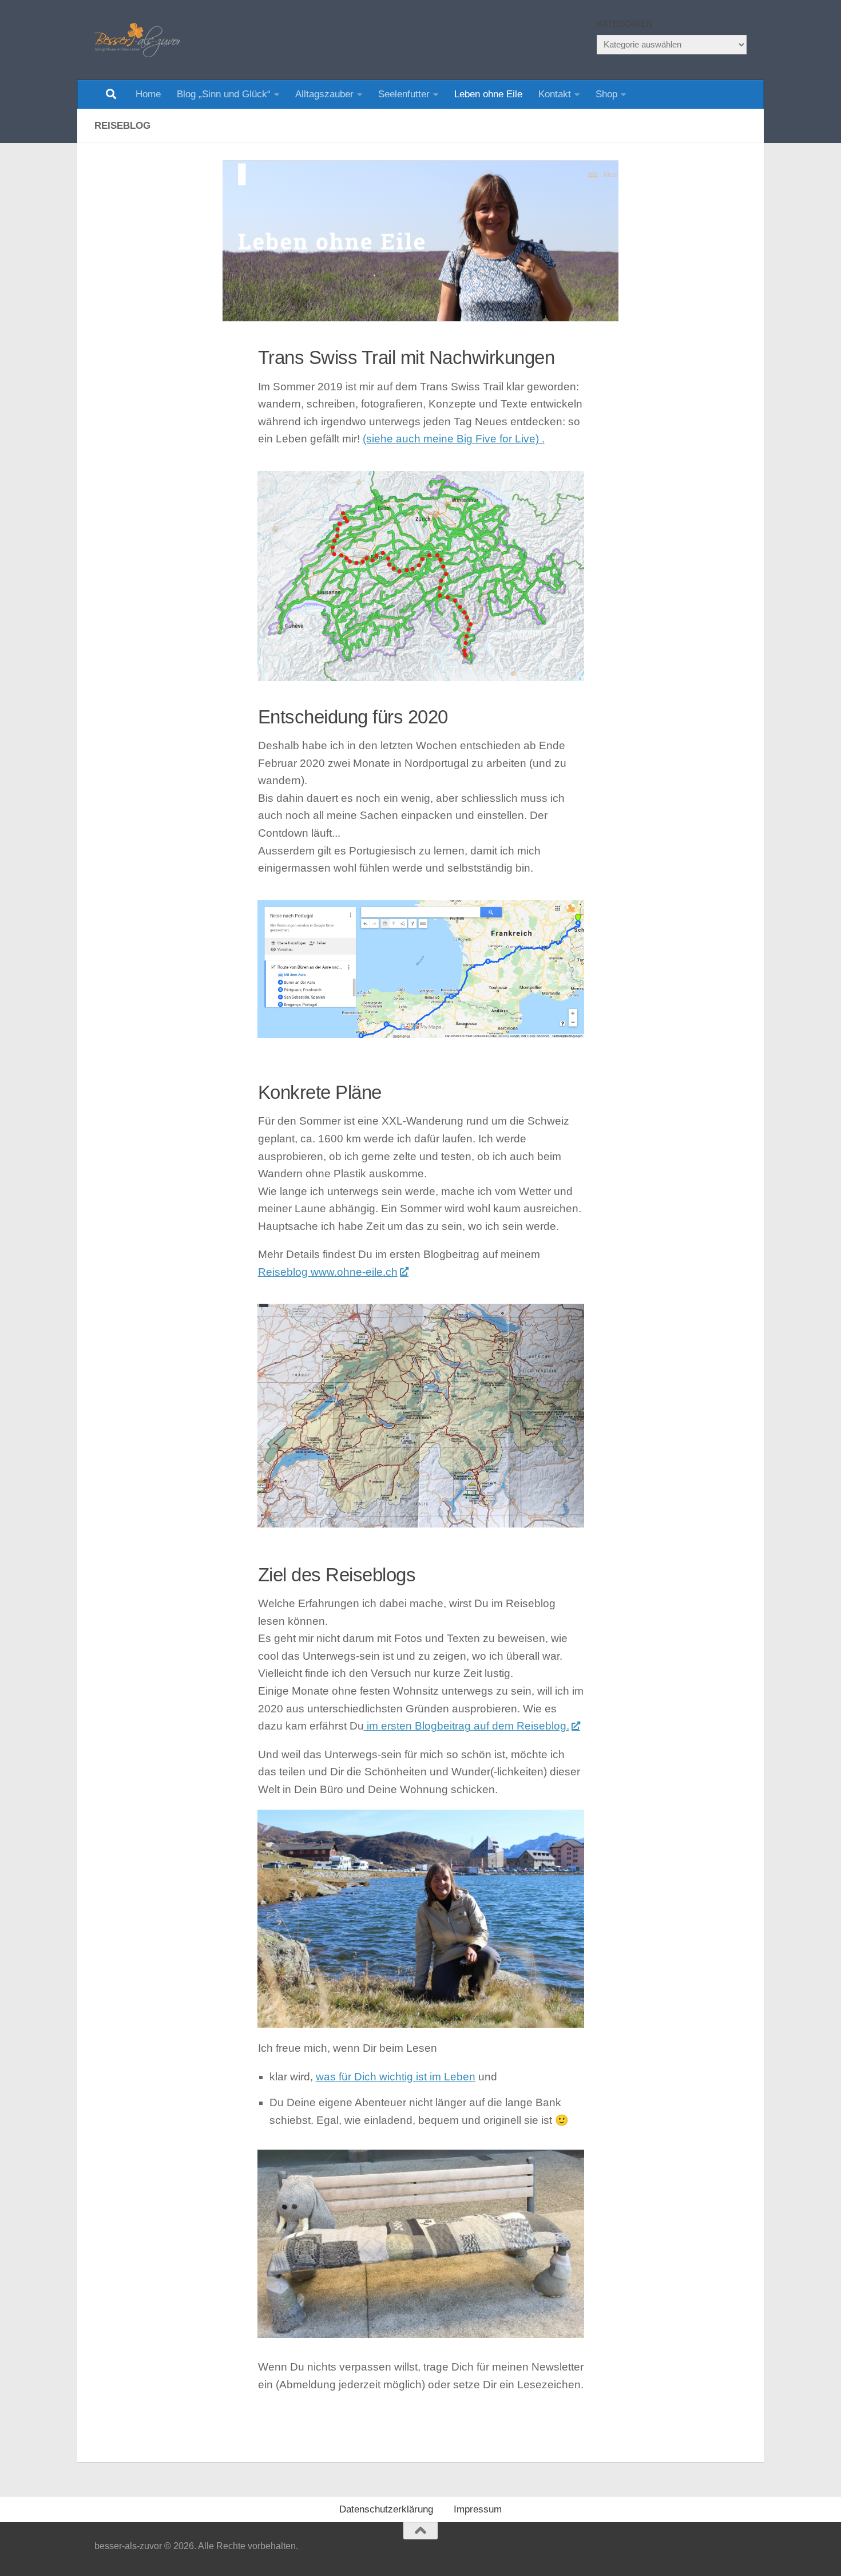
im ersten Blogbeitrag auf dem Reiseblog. (467, 1726)
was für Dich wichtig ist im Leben (396, 2077)
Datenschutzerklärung (386, 2509)
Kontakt (555, 94)
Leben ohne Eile (488, 94)
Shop (606, 94)
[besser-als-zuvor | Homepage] (137, 40)
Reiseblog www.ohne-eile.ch (328, 1272)
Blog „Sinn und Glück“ (224, 94)
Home (148, 94)
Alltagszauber (324, 94)
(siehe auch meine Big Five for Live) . (454, 439)
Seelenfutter (404, 94)
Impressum (478, 2509)
